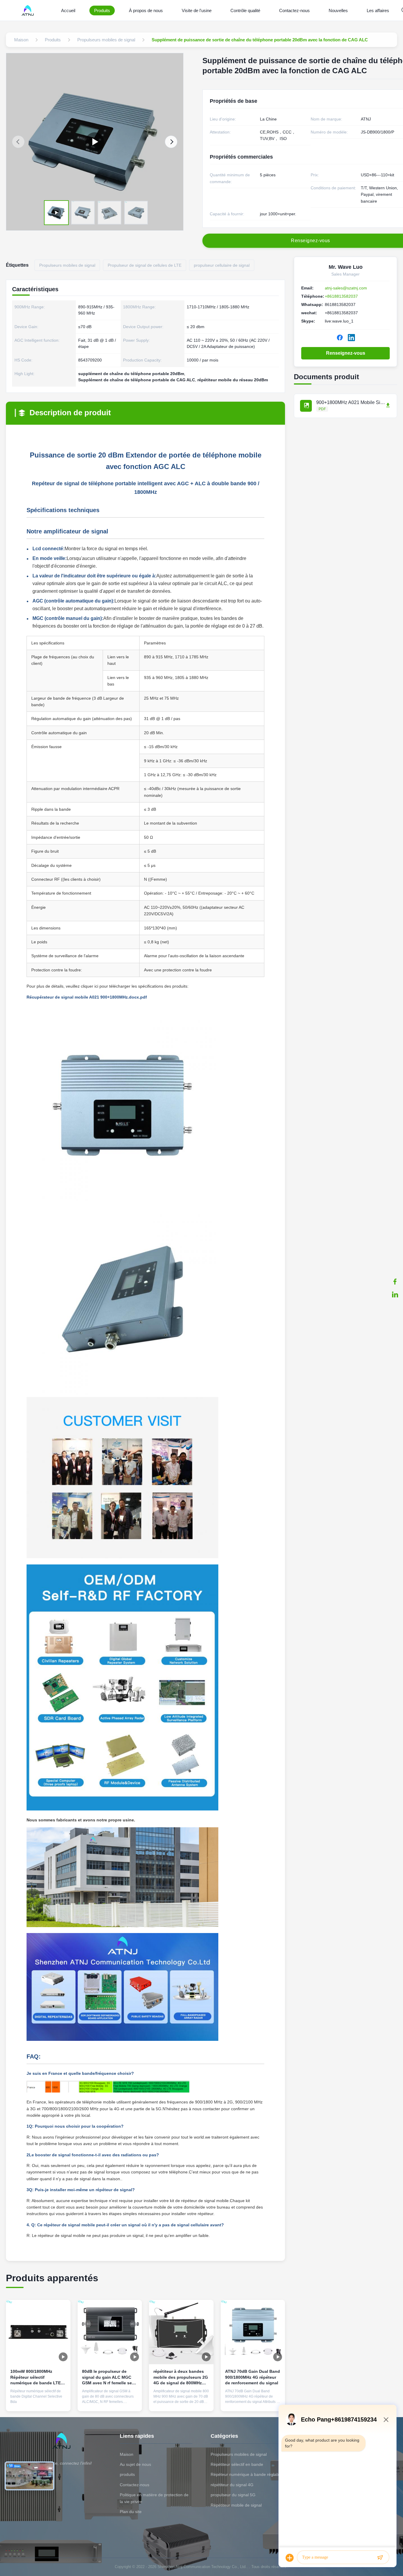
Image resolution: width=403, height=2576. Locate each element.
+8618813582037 (341, 296)
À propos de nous (146, 10)
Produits (102, 10)
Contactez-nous (294, 10)
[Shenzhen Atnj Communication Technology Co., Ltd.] (29, 10)
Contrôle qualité (245, 10)
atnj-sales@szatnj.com (346, 288)
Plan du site (131, 2512)
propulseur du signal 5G (233, 2495)
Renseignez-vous (346, 353)
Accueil (68, 10)
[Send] (380, 2558)
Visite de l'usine (197, 10)
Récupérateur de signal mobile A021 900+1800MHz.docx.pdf (87, 997)
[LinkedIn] (395, 1294)
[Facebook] (395, 1282)
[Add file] (290, 2558)
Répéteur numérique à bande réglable (246, 2474)
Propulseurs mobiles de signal (239, 2454)
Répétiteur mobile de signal (236, 2505)
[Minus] (386, 2419)
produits (127, 2474)
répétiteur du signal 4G (232, 2485)
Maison (127, 2454)
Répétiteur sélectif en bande (237, 2464)
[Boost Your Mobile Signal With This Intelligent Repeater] (95, 142)
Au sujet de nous (135, 2464)
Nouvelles (338, 10)
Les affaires (378, 10)
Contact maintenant (38, 2402)
